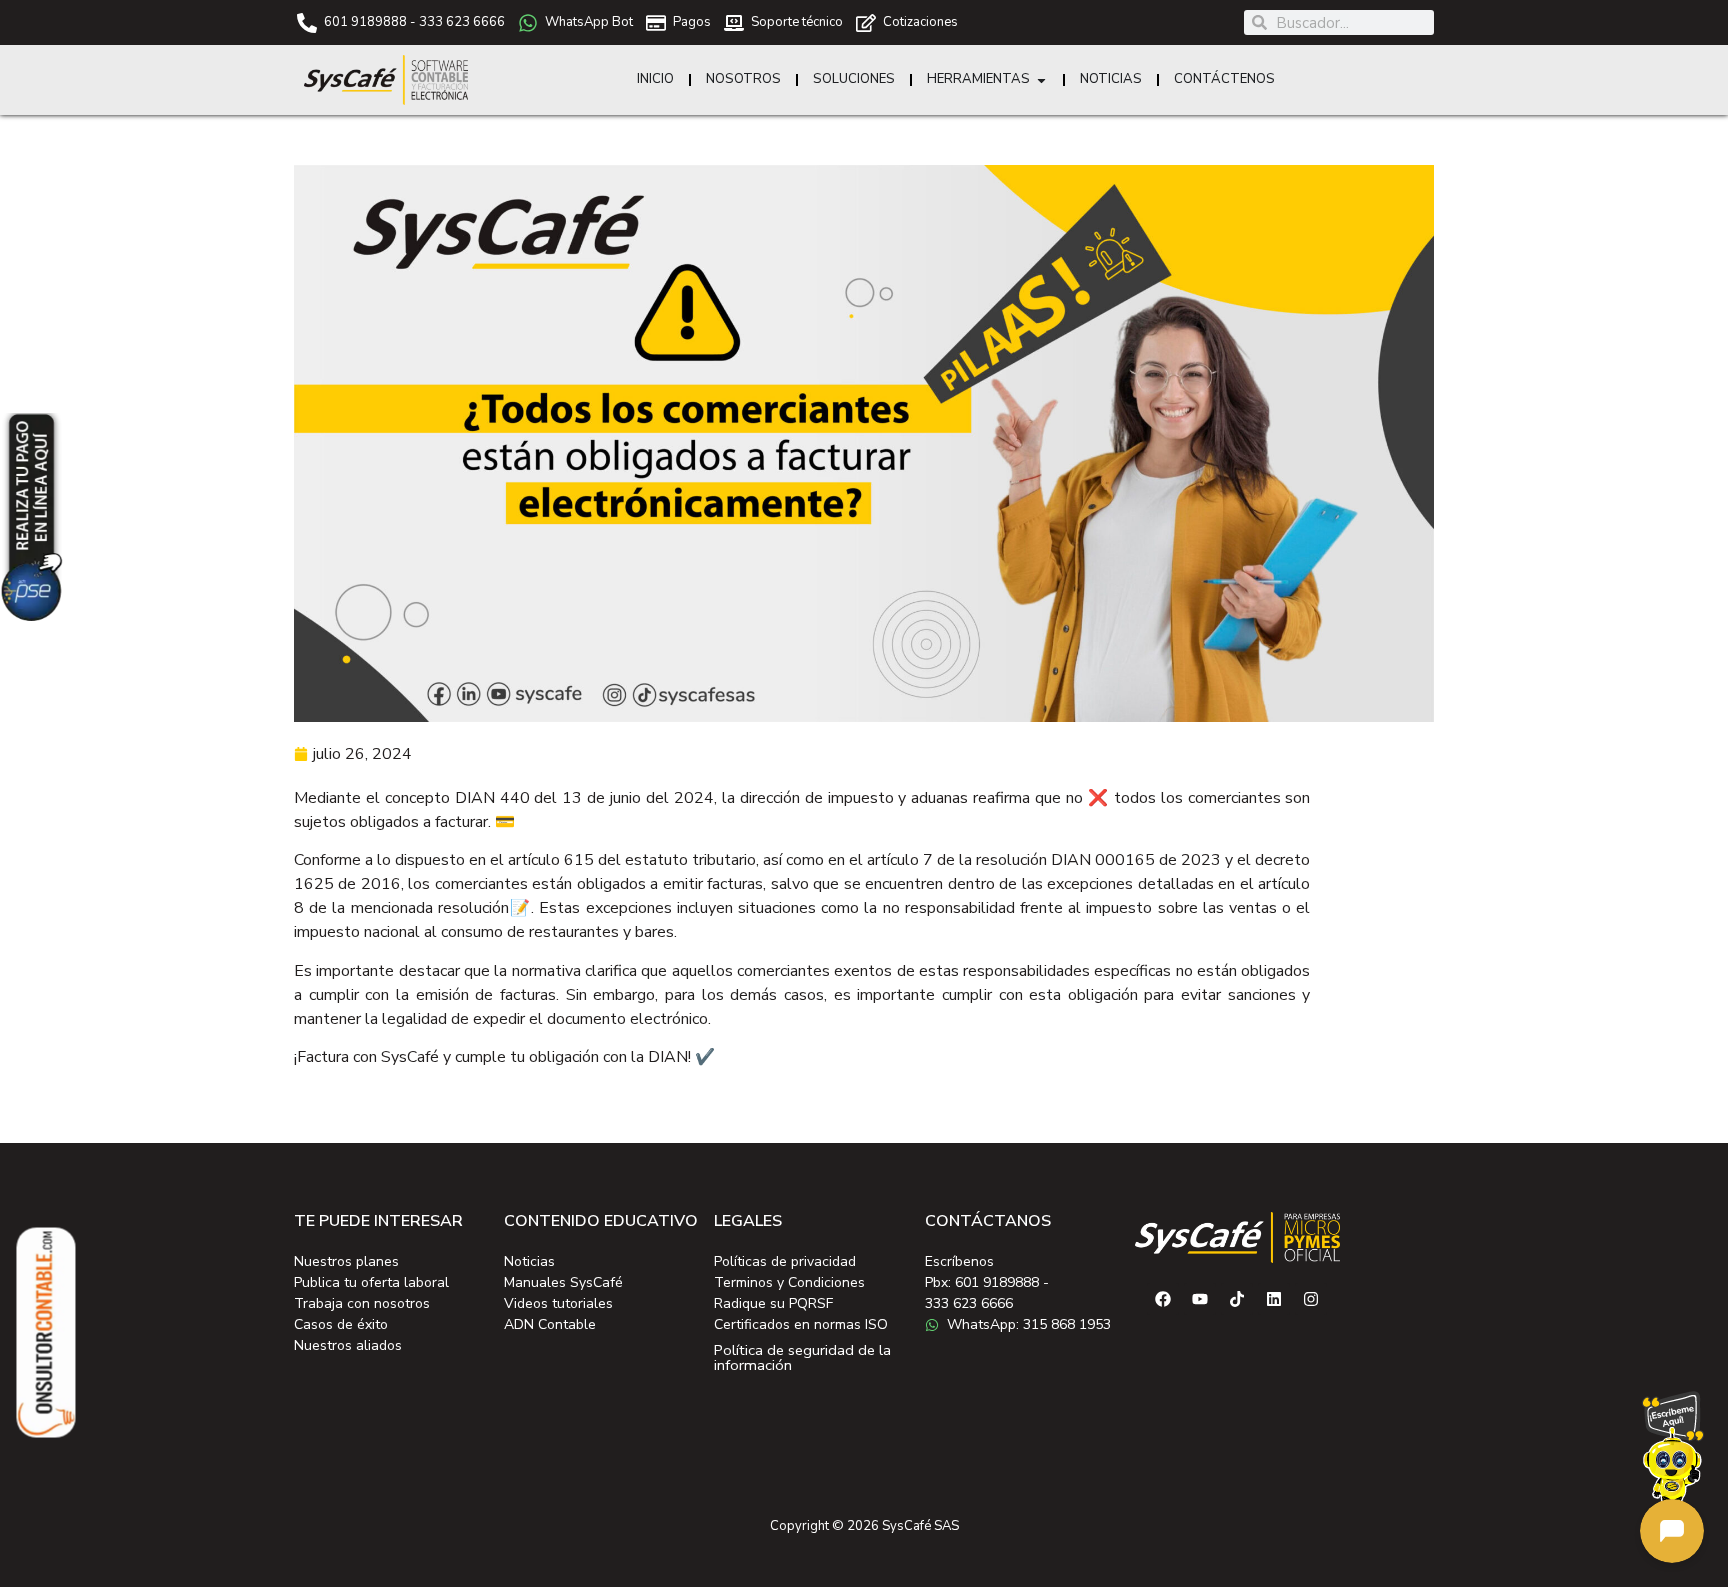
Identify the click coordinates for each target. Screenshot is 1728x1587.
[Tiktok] (1237, 1299)
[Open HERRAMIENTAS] (1041, 80)
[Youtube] (1200, 1299)
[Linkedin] (1274, 1299)
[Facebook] (1163, 1299)
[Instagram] (1311, 1299)
